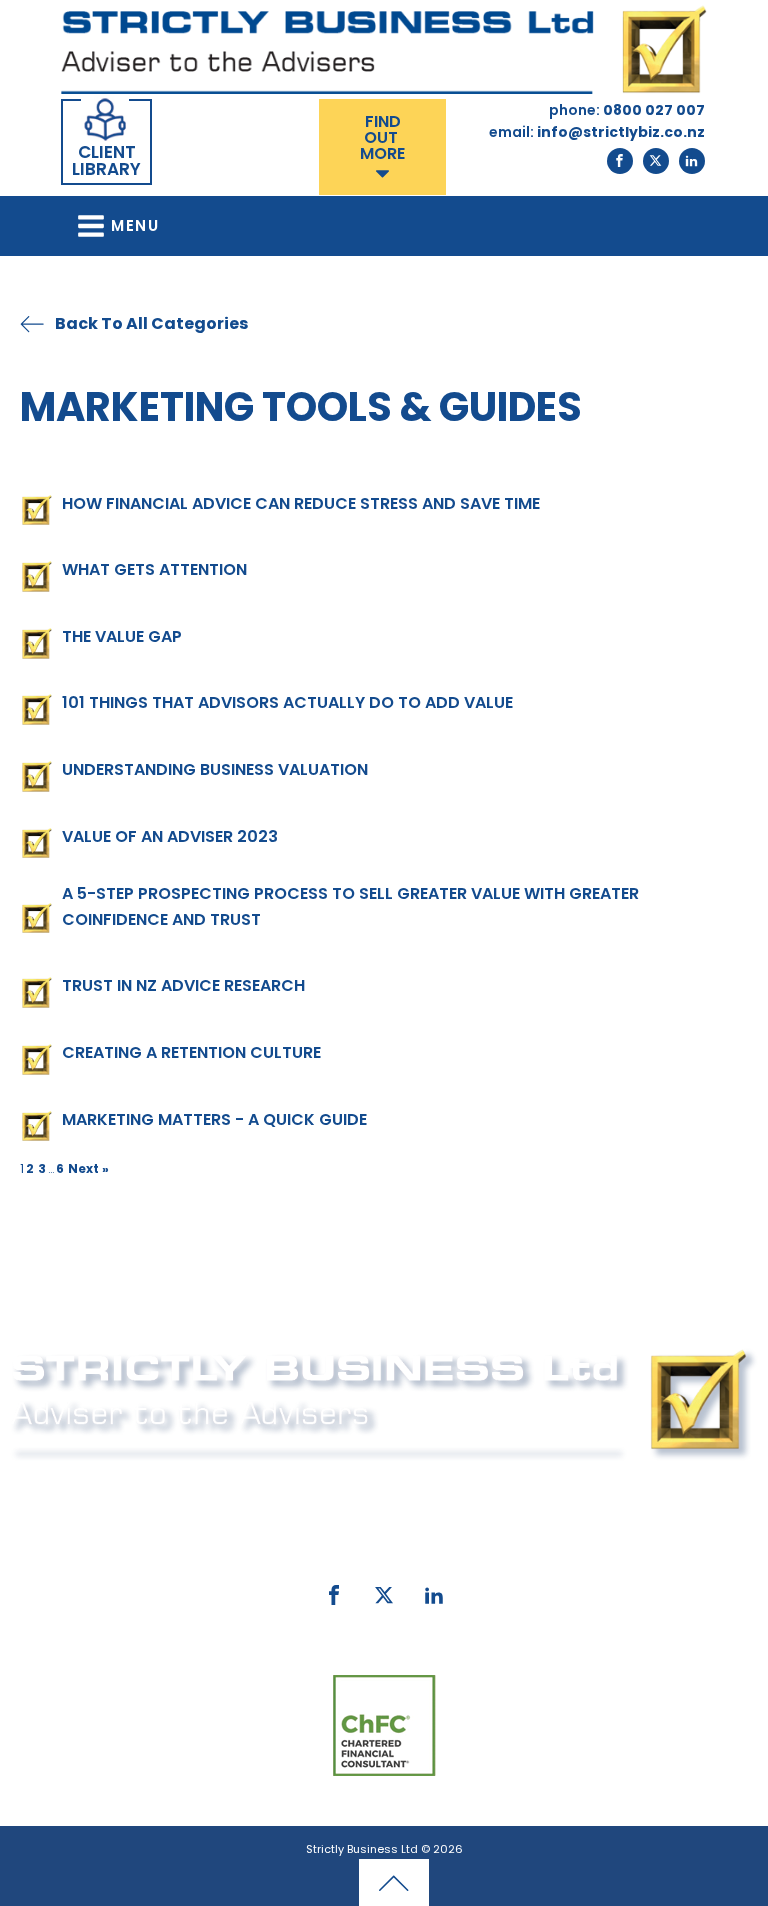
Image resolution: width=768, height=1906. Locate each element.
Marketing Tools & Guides (301, 407)
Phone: (311, 1487)
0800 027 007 (418, 1487)
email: (270, 1539)
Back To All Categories (151, 323)
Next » (88, 1168)
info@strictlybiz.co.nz (415, 1539)
